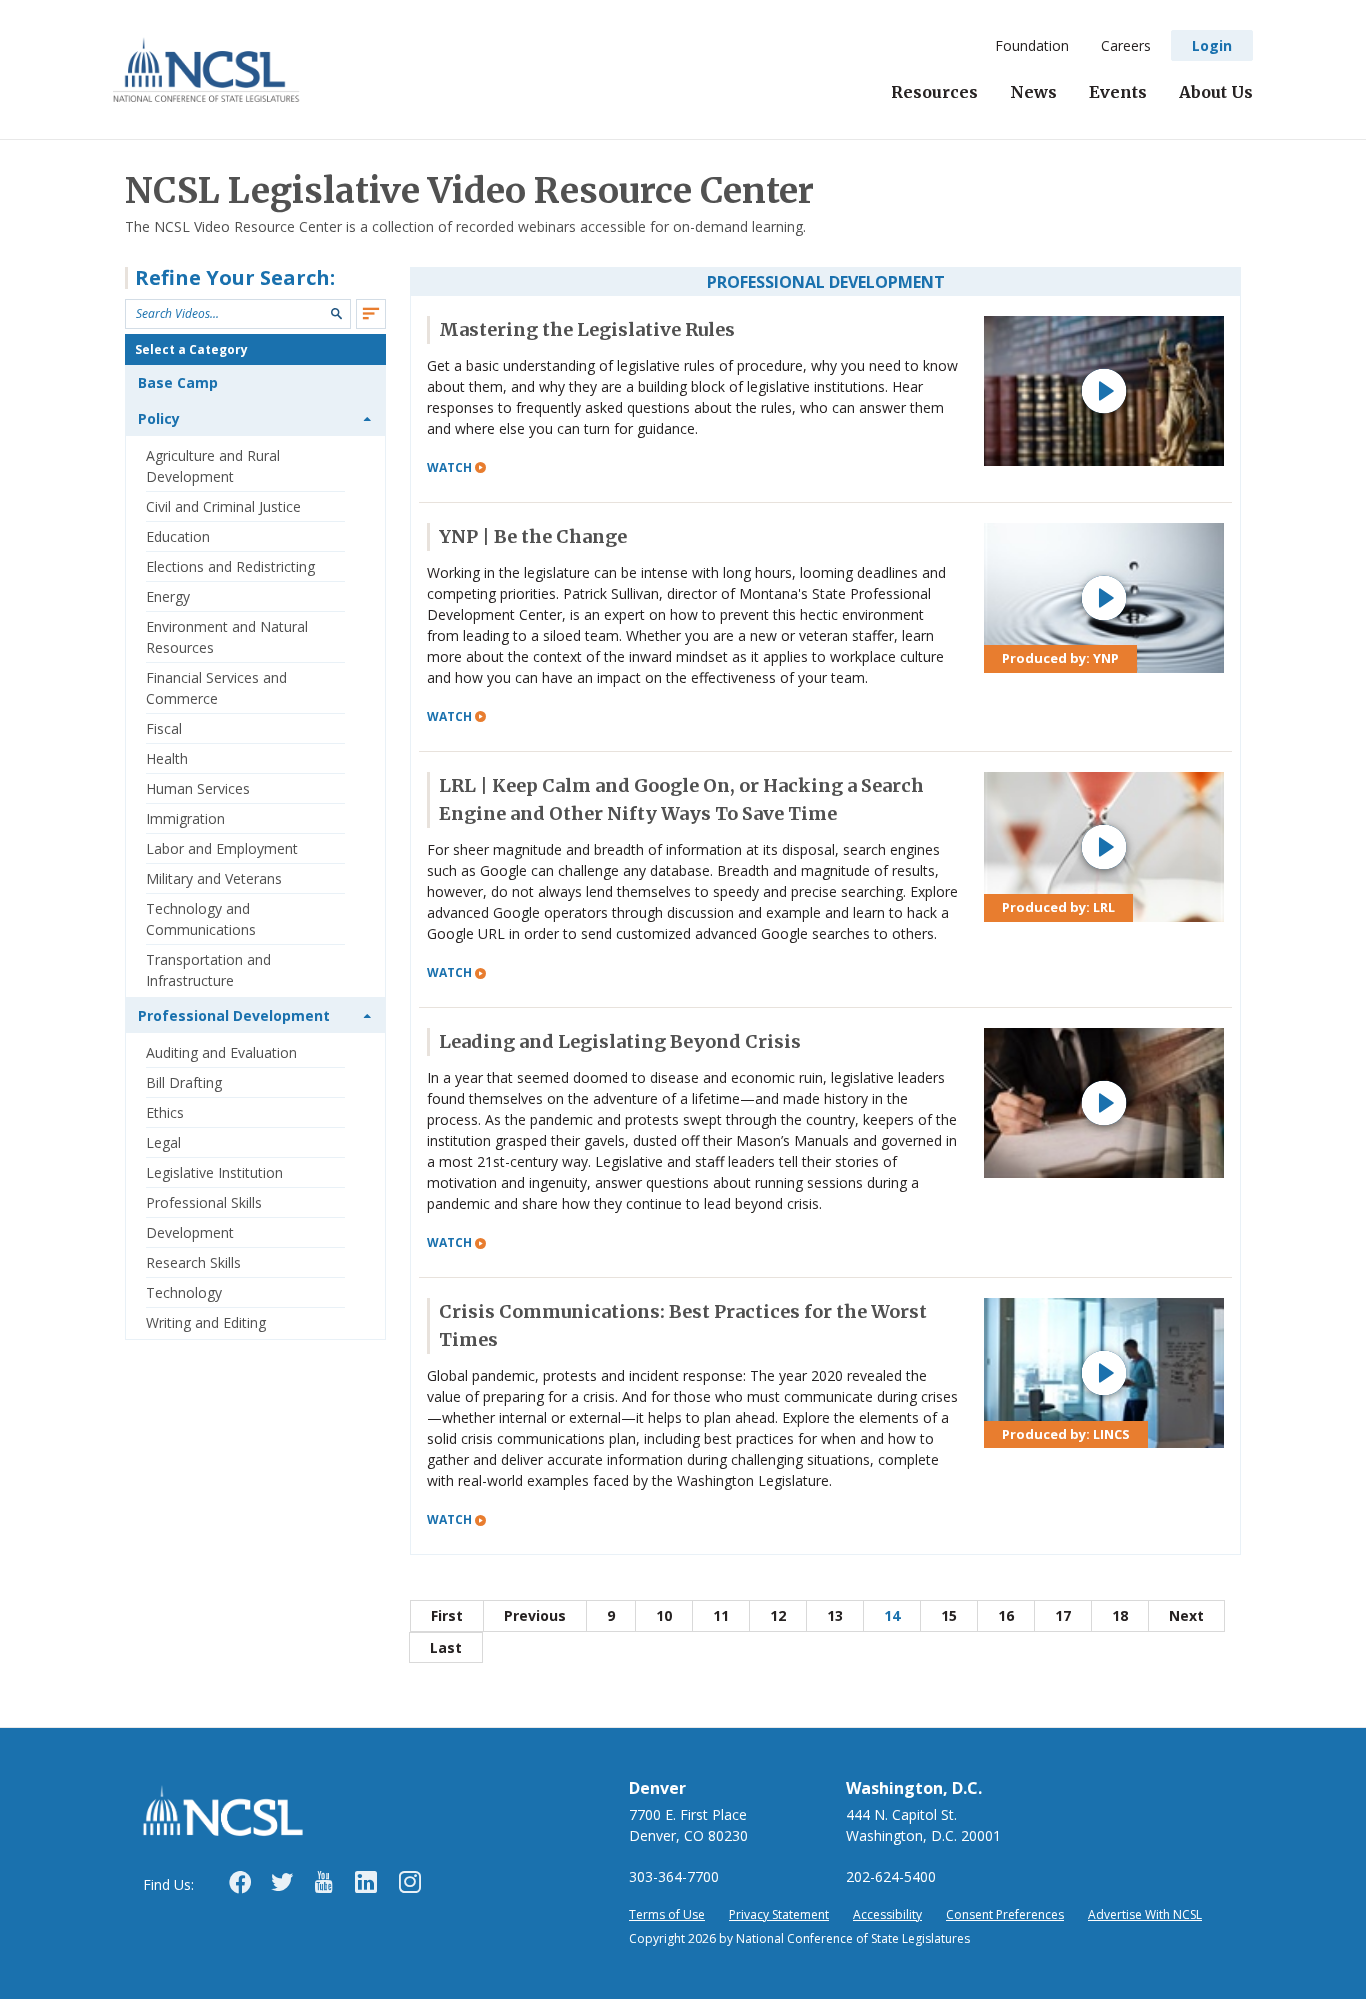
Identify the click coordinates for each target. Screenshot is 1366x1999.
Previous (535, 1615)
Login (1212, 45)
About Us (1216, 92)
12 (778, 1615)
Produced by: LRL (1058, 907)
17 (1063, 1615)
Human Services (198, 788)
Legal (163, 1142)
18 (1120, 1615)
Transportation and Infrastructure (208, 970)
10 (664, 1615)
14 (892, 1615)
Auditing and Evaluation (221, 1052)
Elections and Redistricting (230, 566)
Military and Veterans (214, 878)
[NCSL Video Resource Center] (206, 69)
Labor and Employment (222, 848)
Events (1118, 92)
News (1033, 92)
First (447, 1615)
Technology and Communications (201, 919)
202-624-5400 (891, 1876)
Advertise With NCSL (1145, 1914)
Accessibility (887, 1914)
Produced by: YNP (1060, 658)
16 (1006, 1615)
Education (178, 536)
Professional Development (234, 1015)
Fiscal (164, 728)
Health (167, 758)
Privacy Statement (779, 1914)
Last (446, 1647)
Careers (1126, 45)
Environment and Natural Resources (227, 637)
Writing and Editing (206, 1322)
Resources (934, 92)
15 (949, 1615)
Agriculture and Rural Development (213, 466)
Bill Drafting (184, 1082)
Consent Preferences (1005, 1914)
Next (1186, 1615)
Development (190, 1232)
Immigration (185, 818)
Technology (184, 1292)
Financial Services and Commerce (216, 688)
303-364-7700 (674, 1876)
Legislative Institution (214, 1172)
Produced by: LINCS (1066, 1434)
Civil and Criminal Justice (223, 506)
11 (721, 1615)
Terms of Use (667, 1914)
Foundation (1032, 45)
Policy (159, 418)
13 (835, 1615)
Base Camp (178, 382)
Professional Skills (204, 1202)
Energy (168, 596)
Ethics (165, 1112)
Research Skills (193, 1262)
